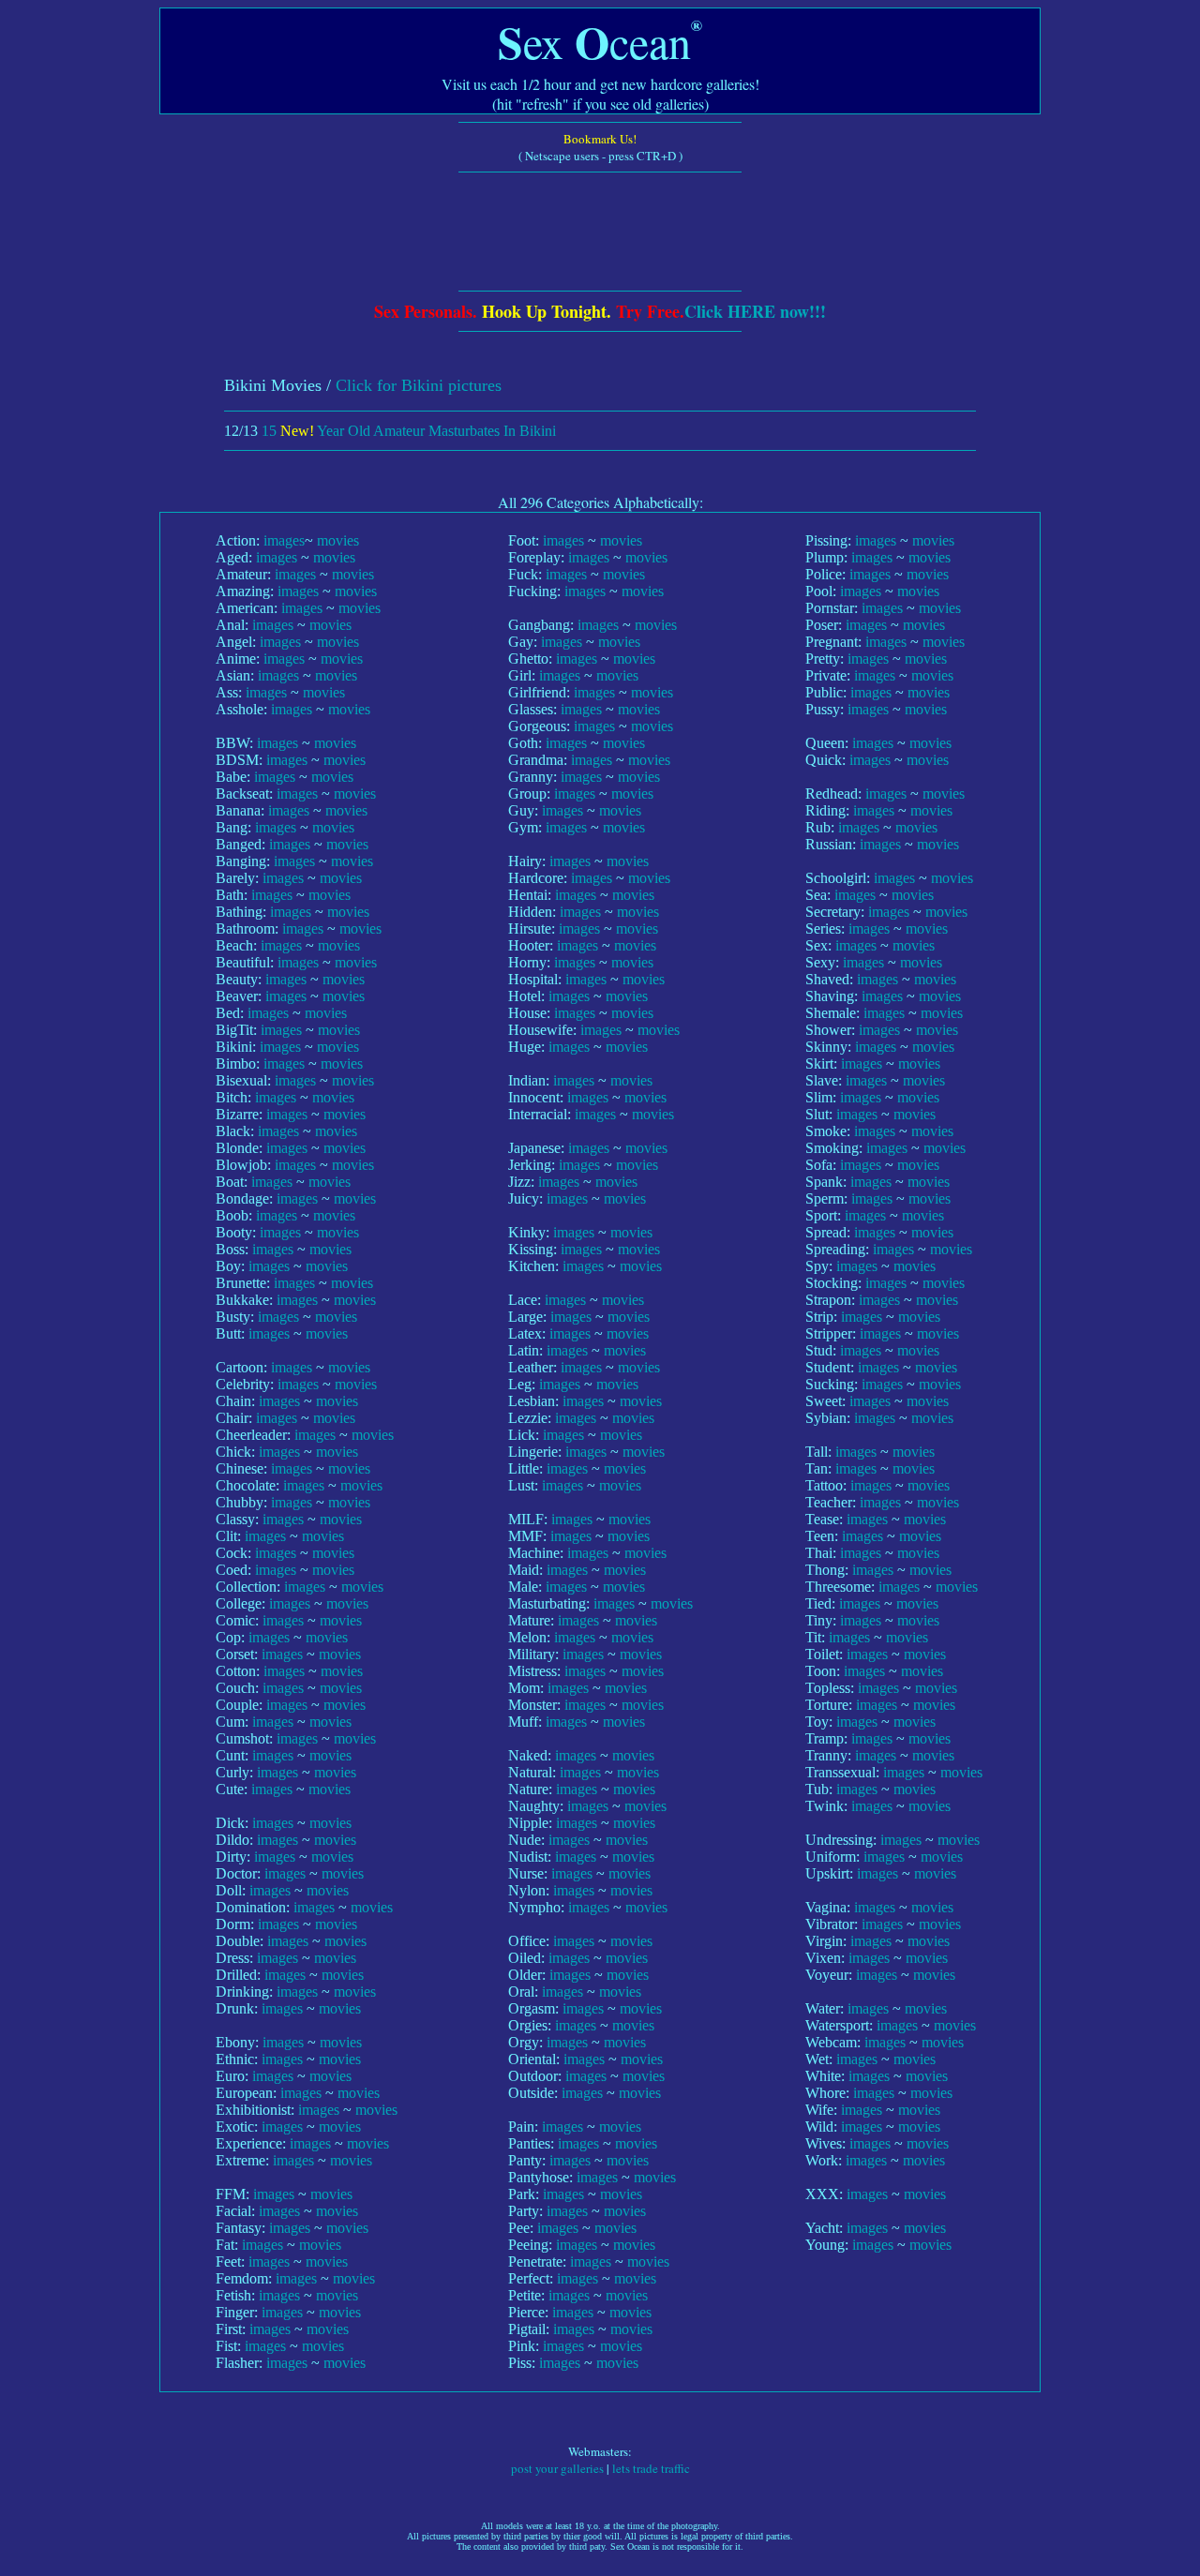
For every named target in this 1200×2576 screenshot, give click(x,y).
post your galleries (557, 2468)
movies (338, 540)
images (284, 540)
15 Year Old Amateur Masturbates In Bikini (409, 431)
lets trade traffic (651, 2468)
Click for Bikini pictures (419, 385)
